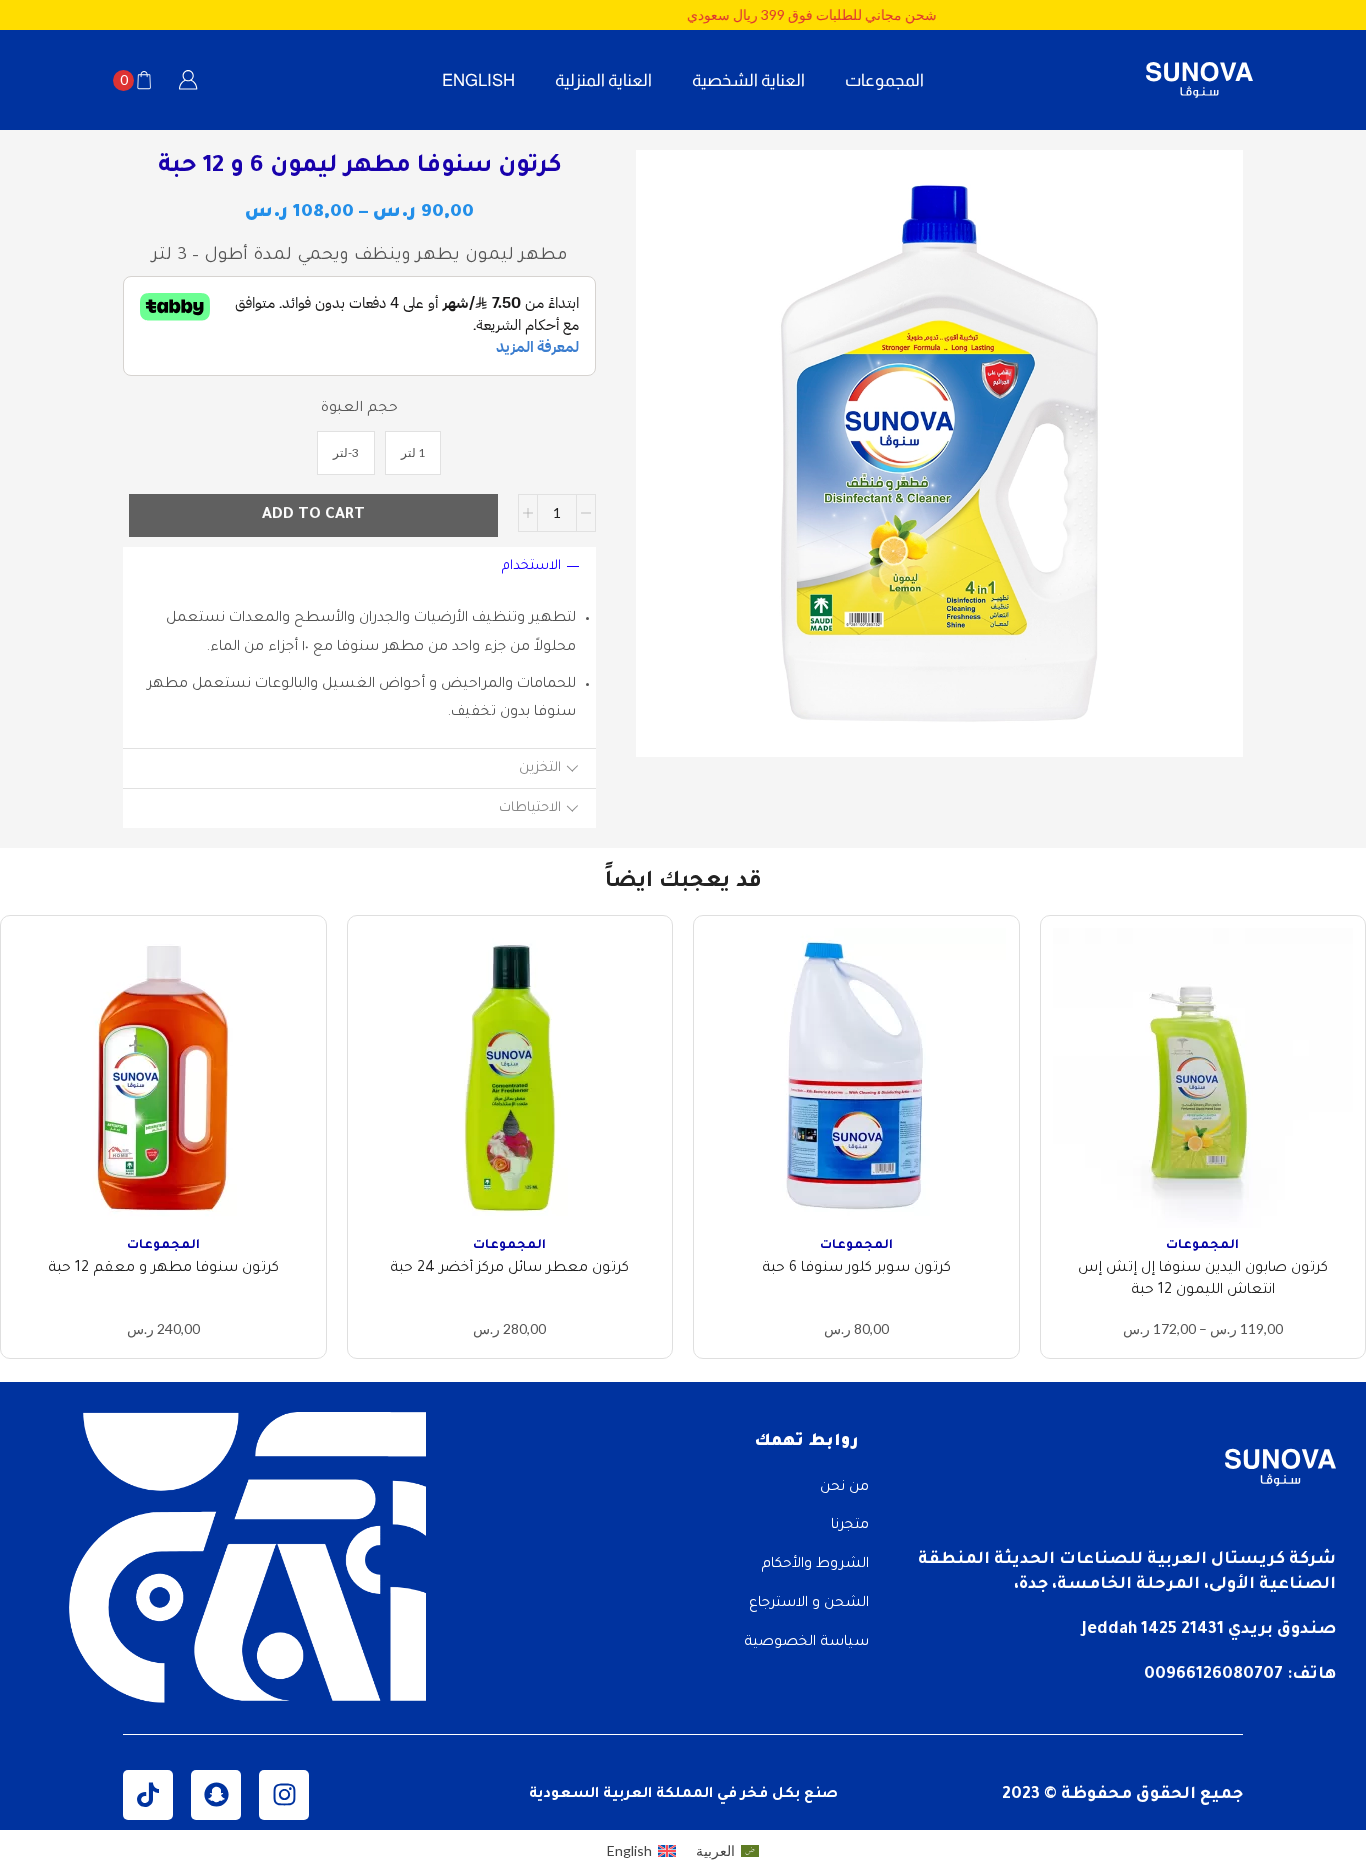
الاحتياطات (530, 808)
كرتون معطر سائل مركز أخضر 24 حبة (509, 1269)
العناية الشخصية (748, 80)
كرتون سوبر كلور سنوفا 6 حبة (856, 1269)
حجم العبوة (359, 409)
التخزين (540, 768)
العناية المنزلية (603, 80)
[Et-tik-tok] (148, 1795)
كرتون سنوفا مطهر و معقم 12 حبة (163, 1269)
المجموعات (884, 80)
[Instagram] (284, 1795)
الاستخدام (531, 566)
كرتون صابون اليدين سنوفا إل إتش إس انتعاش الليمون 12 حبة (1203, 1280)
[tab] (359, 566)
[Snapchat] (216, 1795)
